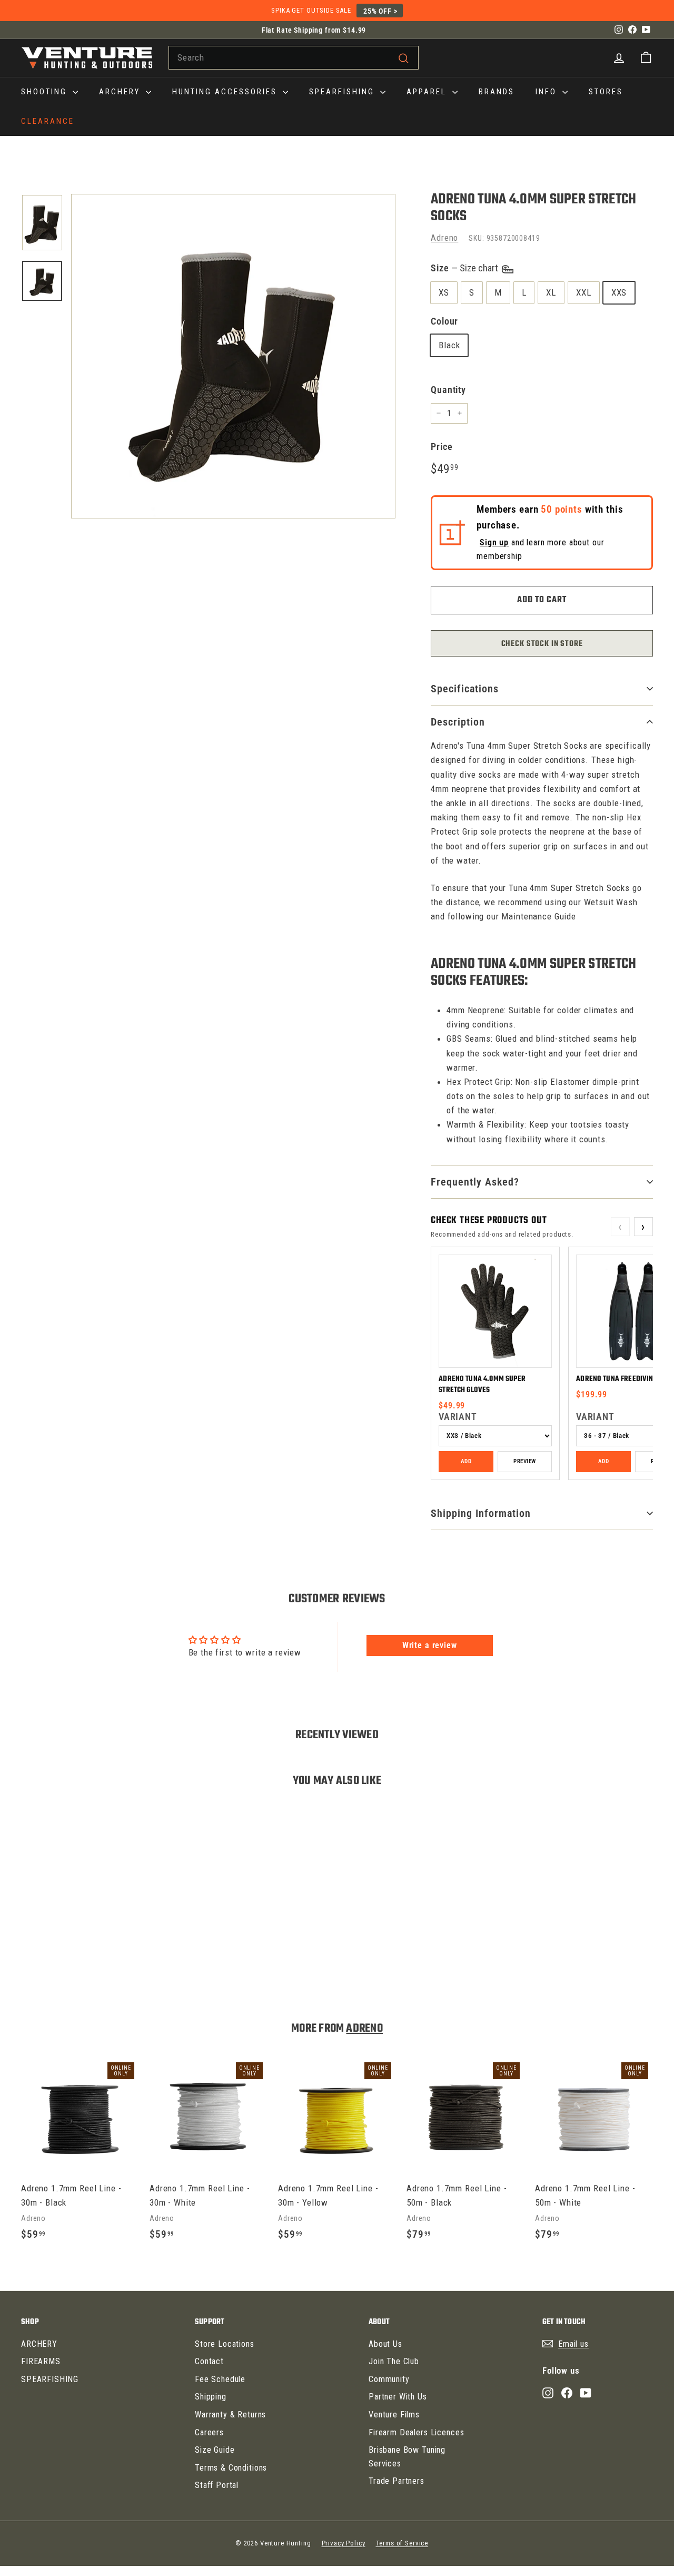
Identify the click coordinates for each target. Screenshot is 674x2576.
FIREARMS (41, 2361)
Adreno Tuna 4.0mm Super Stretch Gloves (482, 1385)
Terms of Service (402, 2543)
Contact (209, 2361)
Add (466, 1461)
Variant (458, 1417)
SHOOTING (46, 92)
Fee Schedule (220, 2379)
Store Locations (225, 2344)
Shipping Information (481, 1513)
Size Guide (215, 2450)
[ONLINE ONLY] (233, 356)
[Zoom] (233, 356)
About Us (385, 2344)
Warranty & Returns (230, 2415)
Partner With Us (398, 2397)
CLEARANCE (48, 121)
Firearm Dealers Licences (416, 2432)
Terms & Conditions (231, 2468)
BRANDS (497, 92)
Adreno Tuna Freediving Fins (624, 1379)
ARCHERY (121, 92)
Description (458, 722)
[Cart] (646, 58)
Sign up (494, 542)
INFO (548, 92)
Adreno (444, 238)
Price (442, 447)
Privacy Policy (344, 2543)
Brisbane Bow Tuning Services (407, 2457)
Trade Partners (397, 2481)
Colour (444, 321)
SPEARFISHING (343, 92)
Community (389, 2379)
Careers (209, 2432)
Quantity (448, 390)
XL (551, 292)
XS (444, 292)
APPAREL (428, 92)
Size (465, 268)
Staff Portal (217, 2485)
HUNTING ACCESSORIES (226, 92)
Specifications (465, 689)
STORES (606, 92)
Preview (524, 1461)
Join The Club (394, 2361)
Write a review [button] (430, 1645)
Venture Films (394, 2415)
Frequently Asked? (475, 1182)
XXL (584, 292)
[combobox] (294, 58)
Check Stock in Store (542, 644)
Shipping (211, 2397)
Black (449, 345)
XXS (619, 292)
